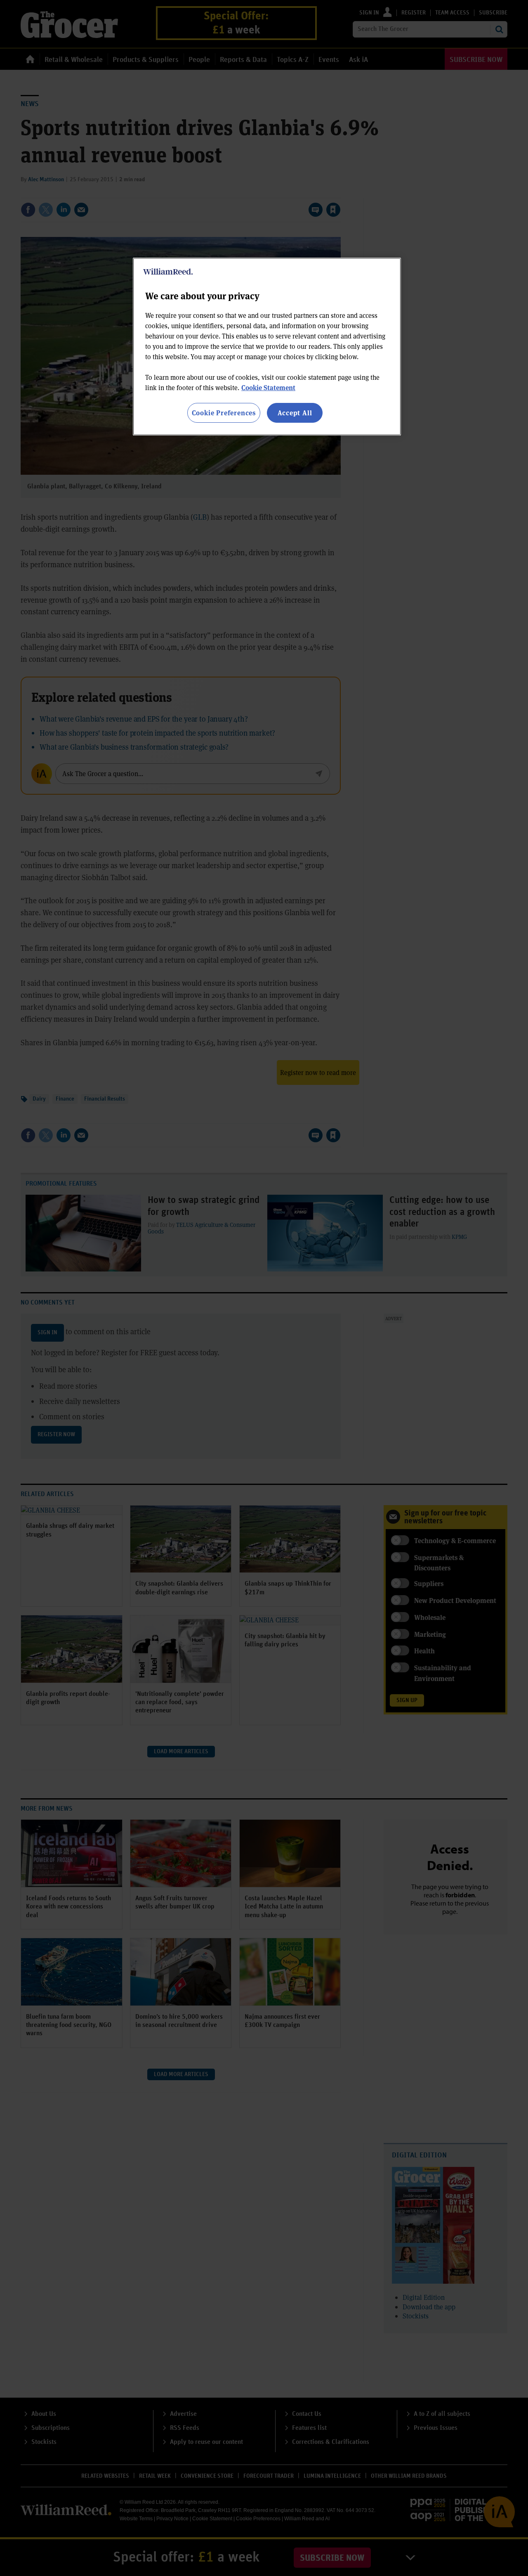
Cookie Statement (268, 387)
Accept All (295, 413)
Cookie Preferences (224, 413)
